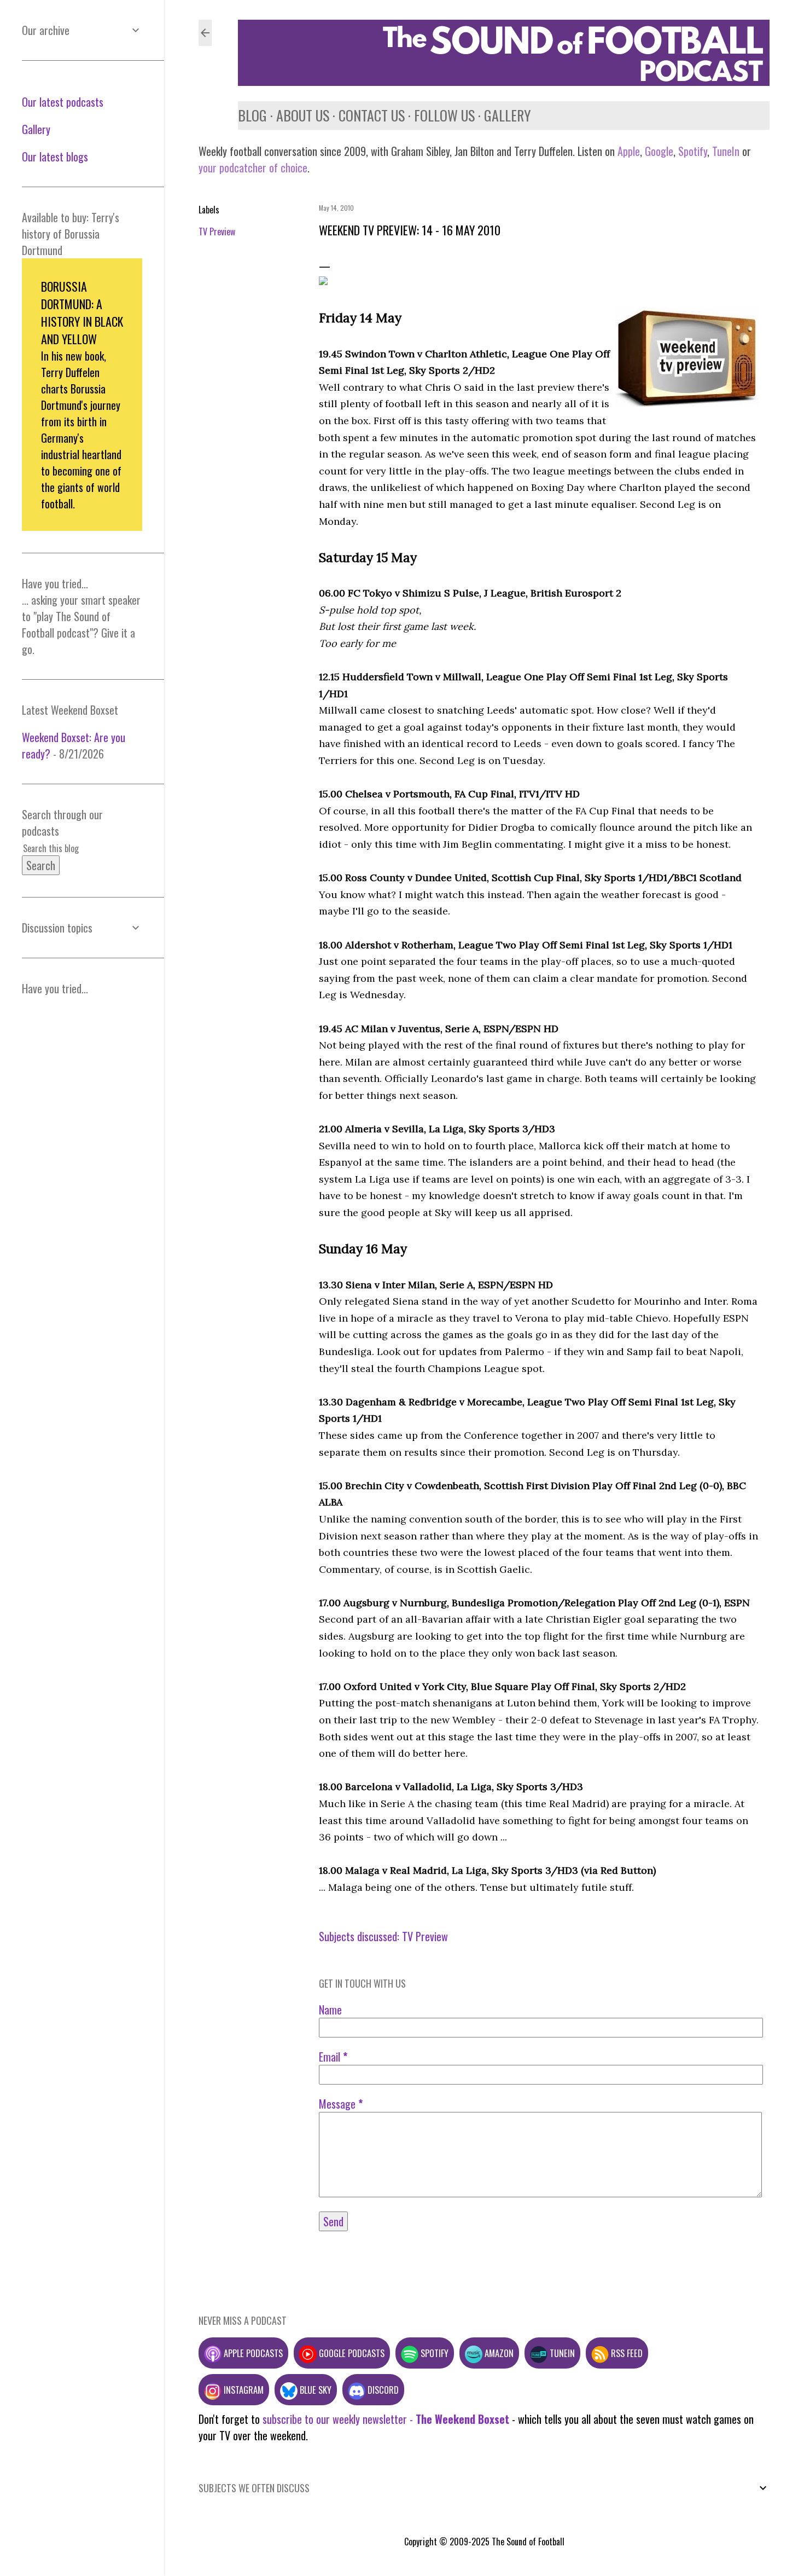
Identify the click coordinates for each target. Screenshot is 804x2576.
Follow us (444, 115)
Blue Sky (314, 2390)
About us (303, 115)
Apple (629, 151)
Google (658, 151)
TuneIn (726, 151)
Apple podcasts (252, 2353)
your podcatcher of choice (253, 167)
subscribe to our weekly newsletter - (386, 2419)
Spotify (693, 151)
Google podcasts (351, 2353)
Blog (252, 115)
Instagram (243, 2390)
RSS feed (626, 2353)
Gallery (508, 115)
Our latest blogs (55, 157)
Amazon (498, 2353)
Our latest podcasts (63, 102)
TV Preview (217, 231)
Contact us (372, 115)
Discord (382, 2390)
